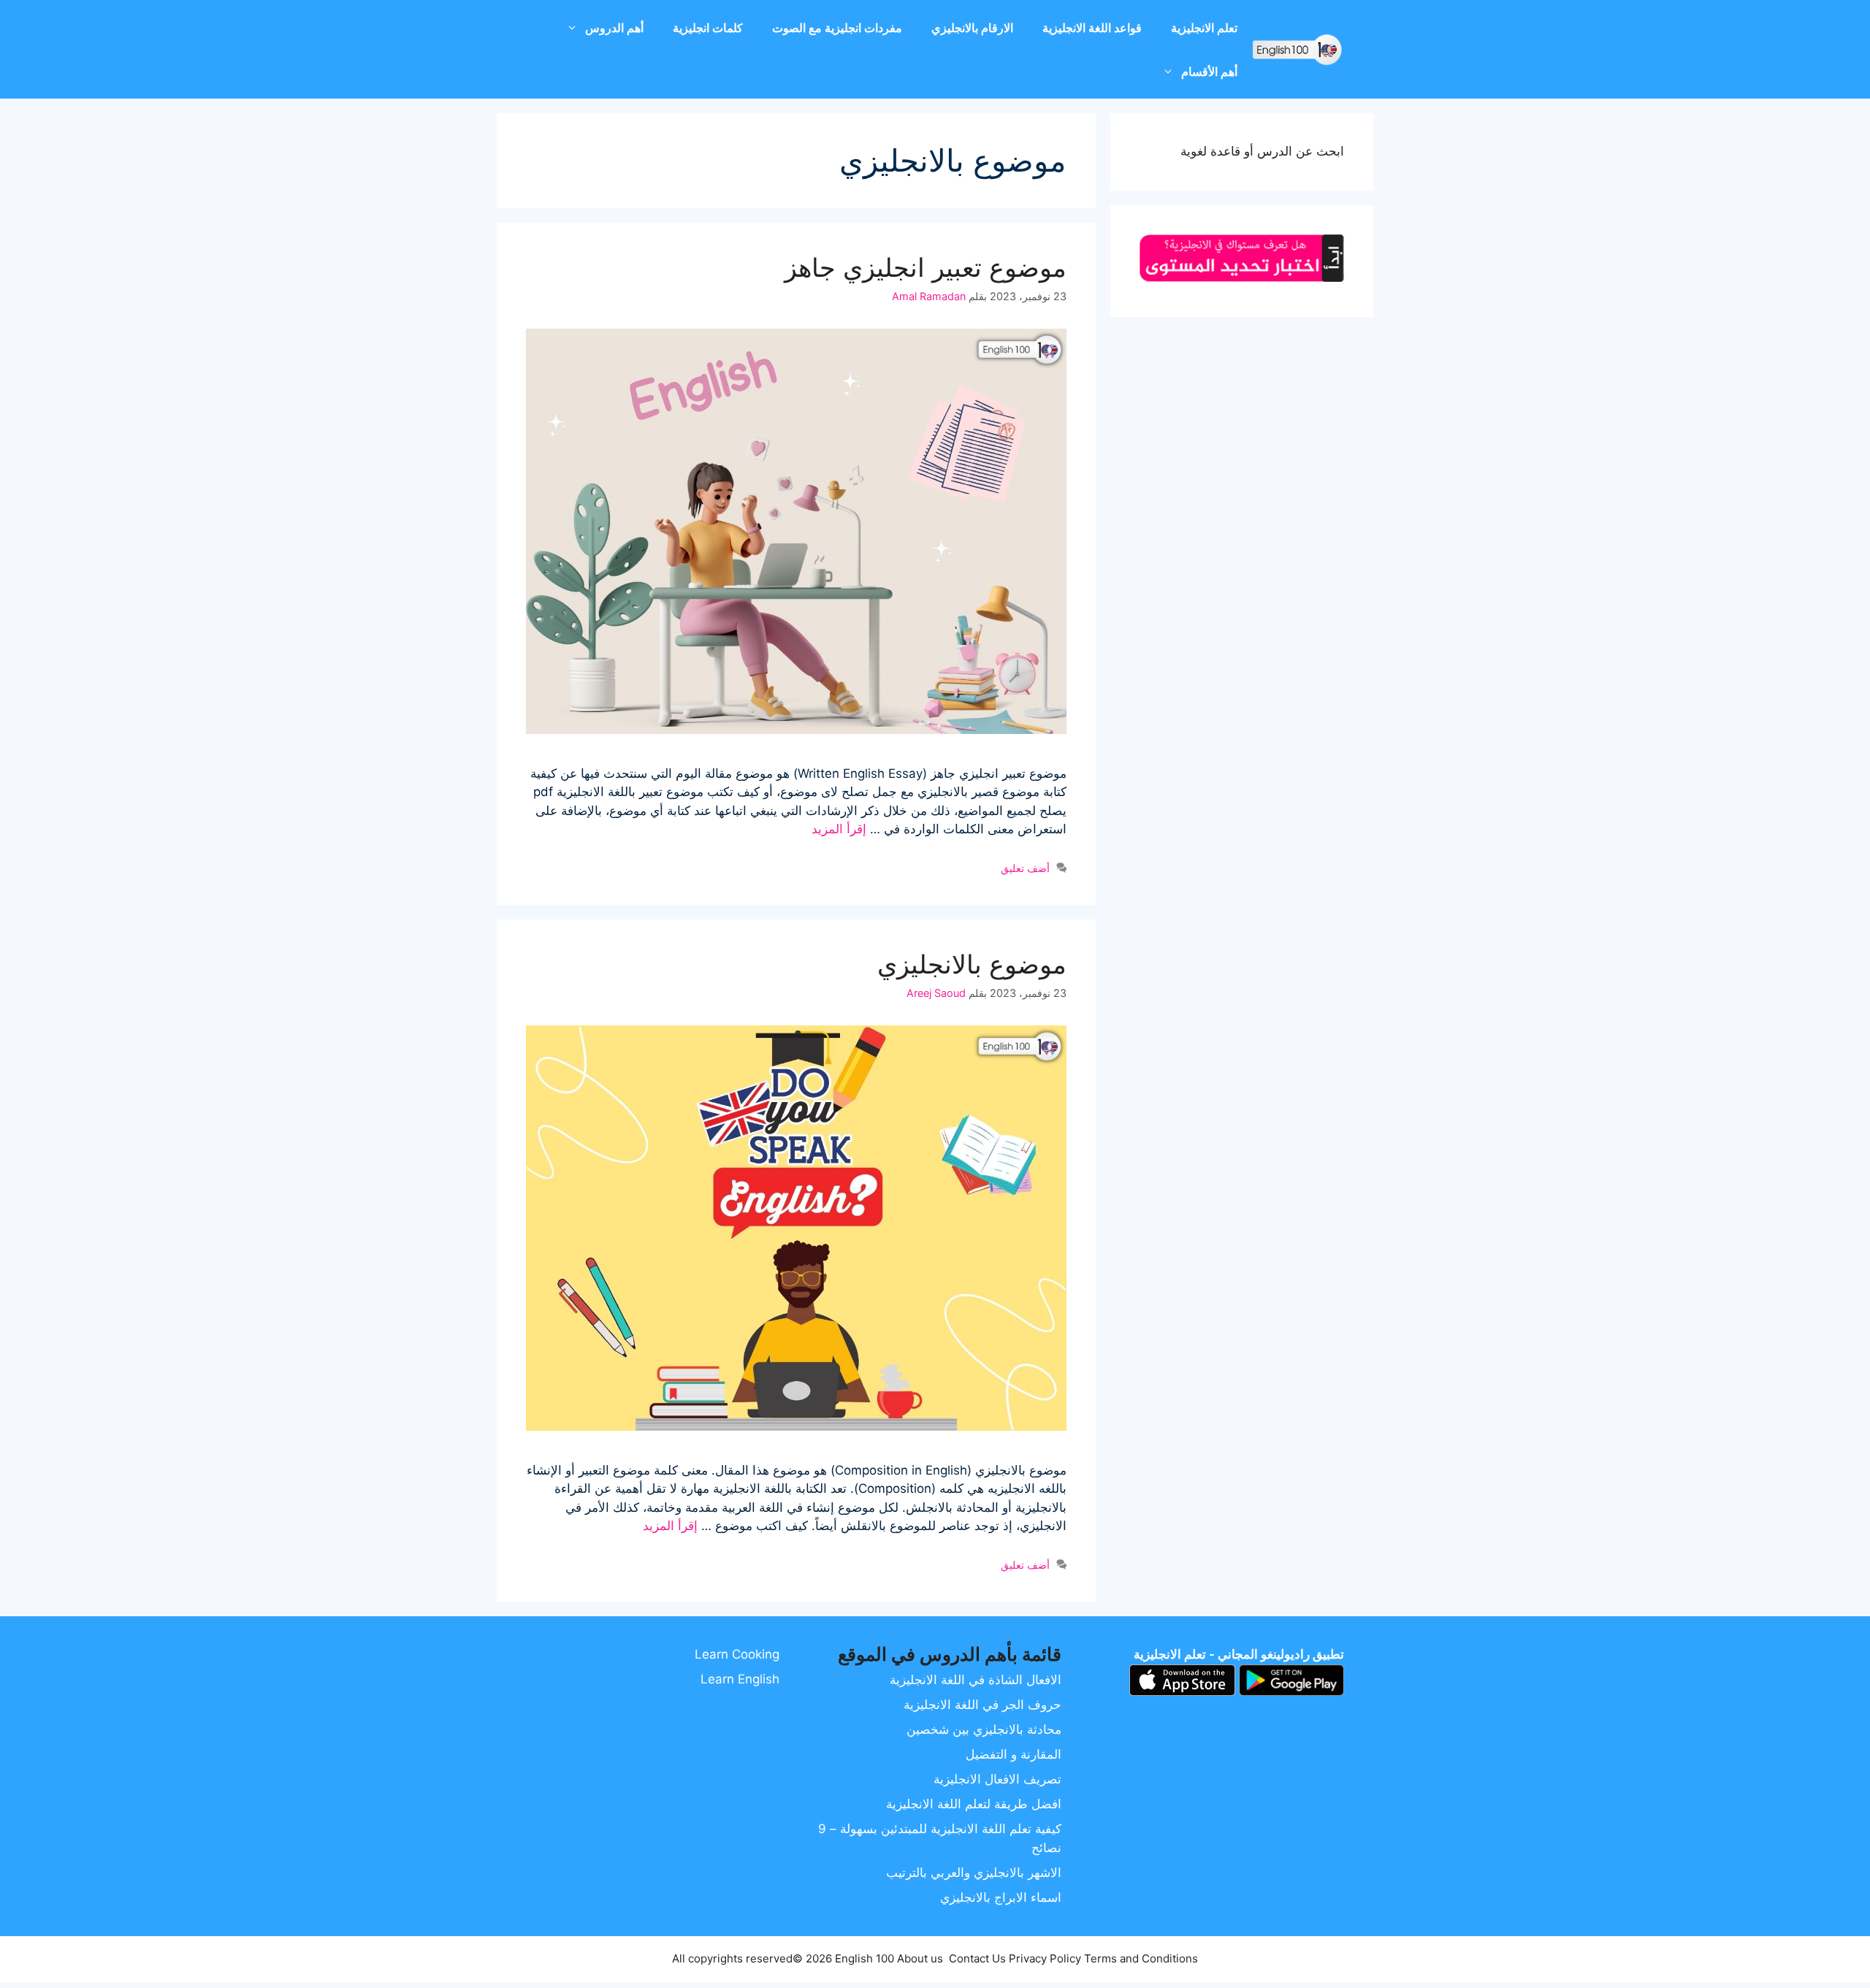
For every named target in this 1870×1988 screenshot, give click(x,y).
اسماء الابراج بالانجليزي (1001, 1897)
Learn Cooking (737, 1654)
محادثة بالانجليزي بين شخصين (984, 1729)
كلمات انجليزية (708, 28)
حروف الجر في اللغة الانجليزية (982, 1705)
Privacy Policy (1045, 1958)
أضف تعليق (1025, 868)
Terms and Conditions (1141, 1958)
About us (920, 1958)
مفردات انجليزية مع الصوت (837, 28)
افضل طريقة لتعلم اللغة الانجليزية (974, 1804)
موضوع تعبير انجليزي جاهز (926, 267)
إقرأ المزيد (839, 829)
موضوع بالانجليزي (972, 964)
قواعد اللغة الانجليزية (1092, 28)
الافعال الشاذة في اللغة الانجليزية (976, 1680)
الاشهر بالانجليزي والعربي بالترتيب (974, 1873)
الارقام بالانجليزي (972, 28)
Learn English (740, 1679)
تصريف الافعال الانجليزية (997, 1779)
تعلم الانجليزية (1204, 28)
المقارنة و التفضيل (1014, 1754)
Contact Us (977, 1958)
